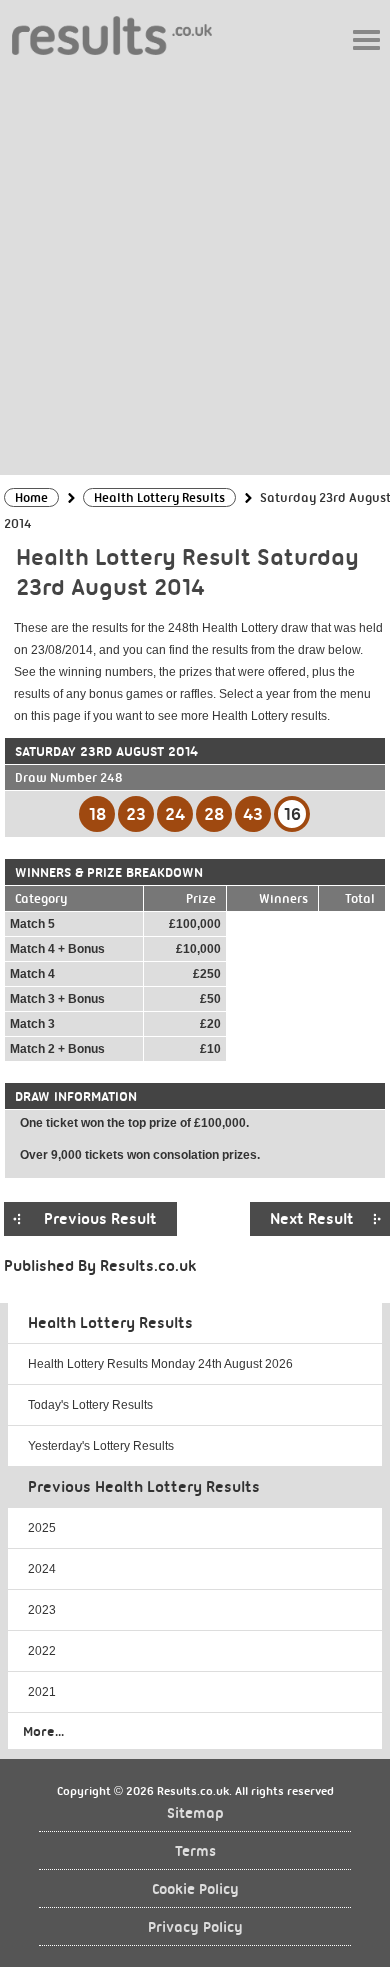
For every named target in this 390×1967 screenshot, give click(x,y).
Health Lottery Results (110, 1323)
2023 (42, 1610)
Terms (195, 1851)
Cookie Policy (195, 1889)
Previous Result (100, 1219)
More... (43, 1731)
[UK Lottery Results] (112, 34)
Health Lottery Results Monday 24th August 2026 (160, 1364)
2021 (42, 1692)
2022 (42, 1651)
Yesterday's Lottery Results (101, 1446)
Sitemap (195, 1813)
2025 (42, 1528)
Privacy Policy (195, 1927)
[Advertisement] (195, 264)
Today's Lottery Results (90, 1405)
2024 (42, 1569)
